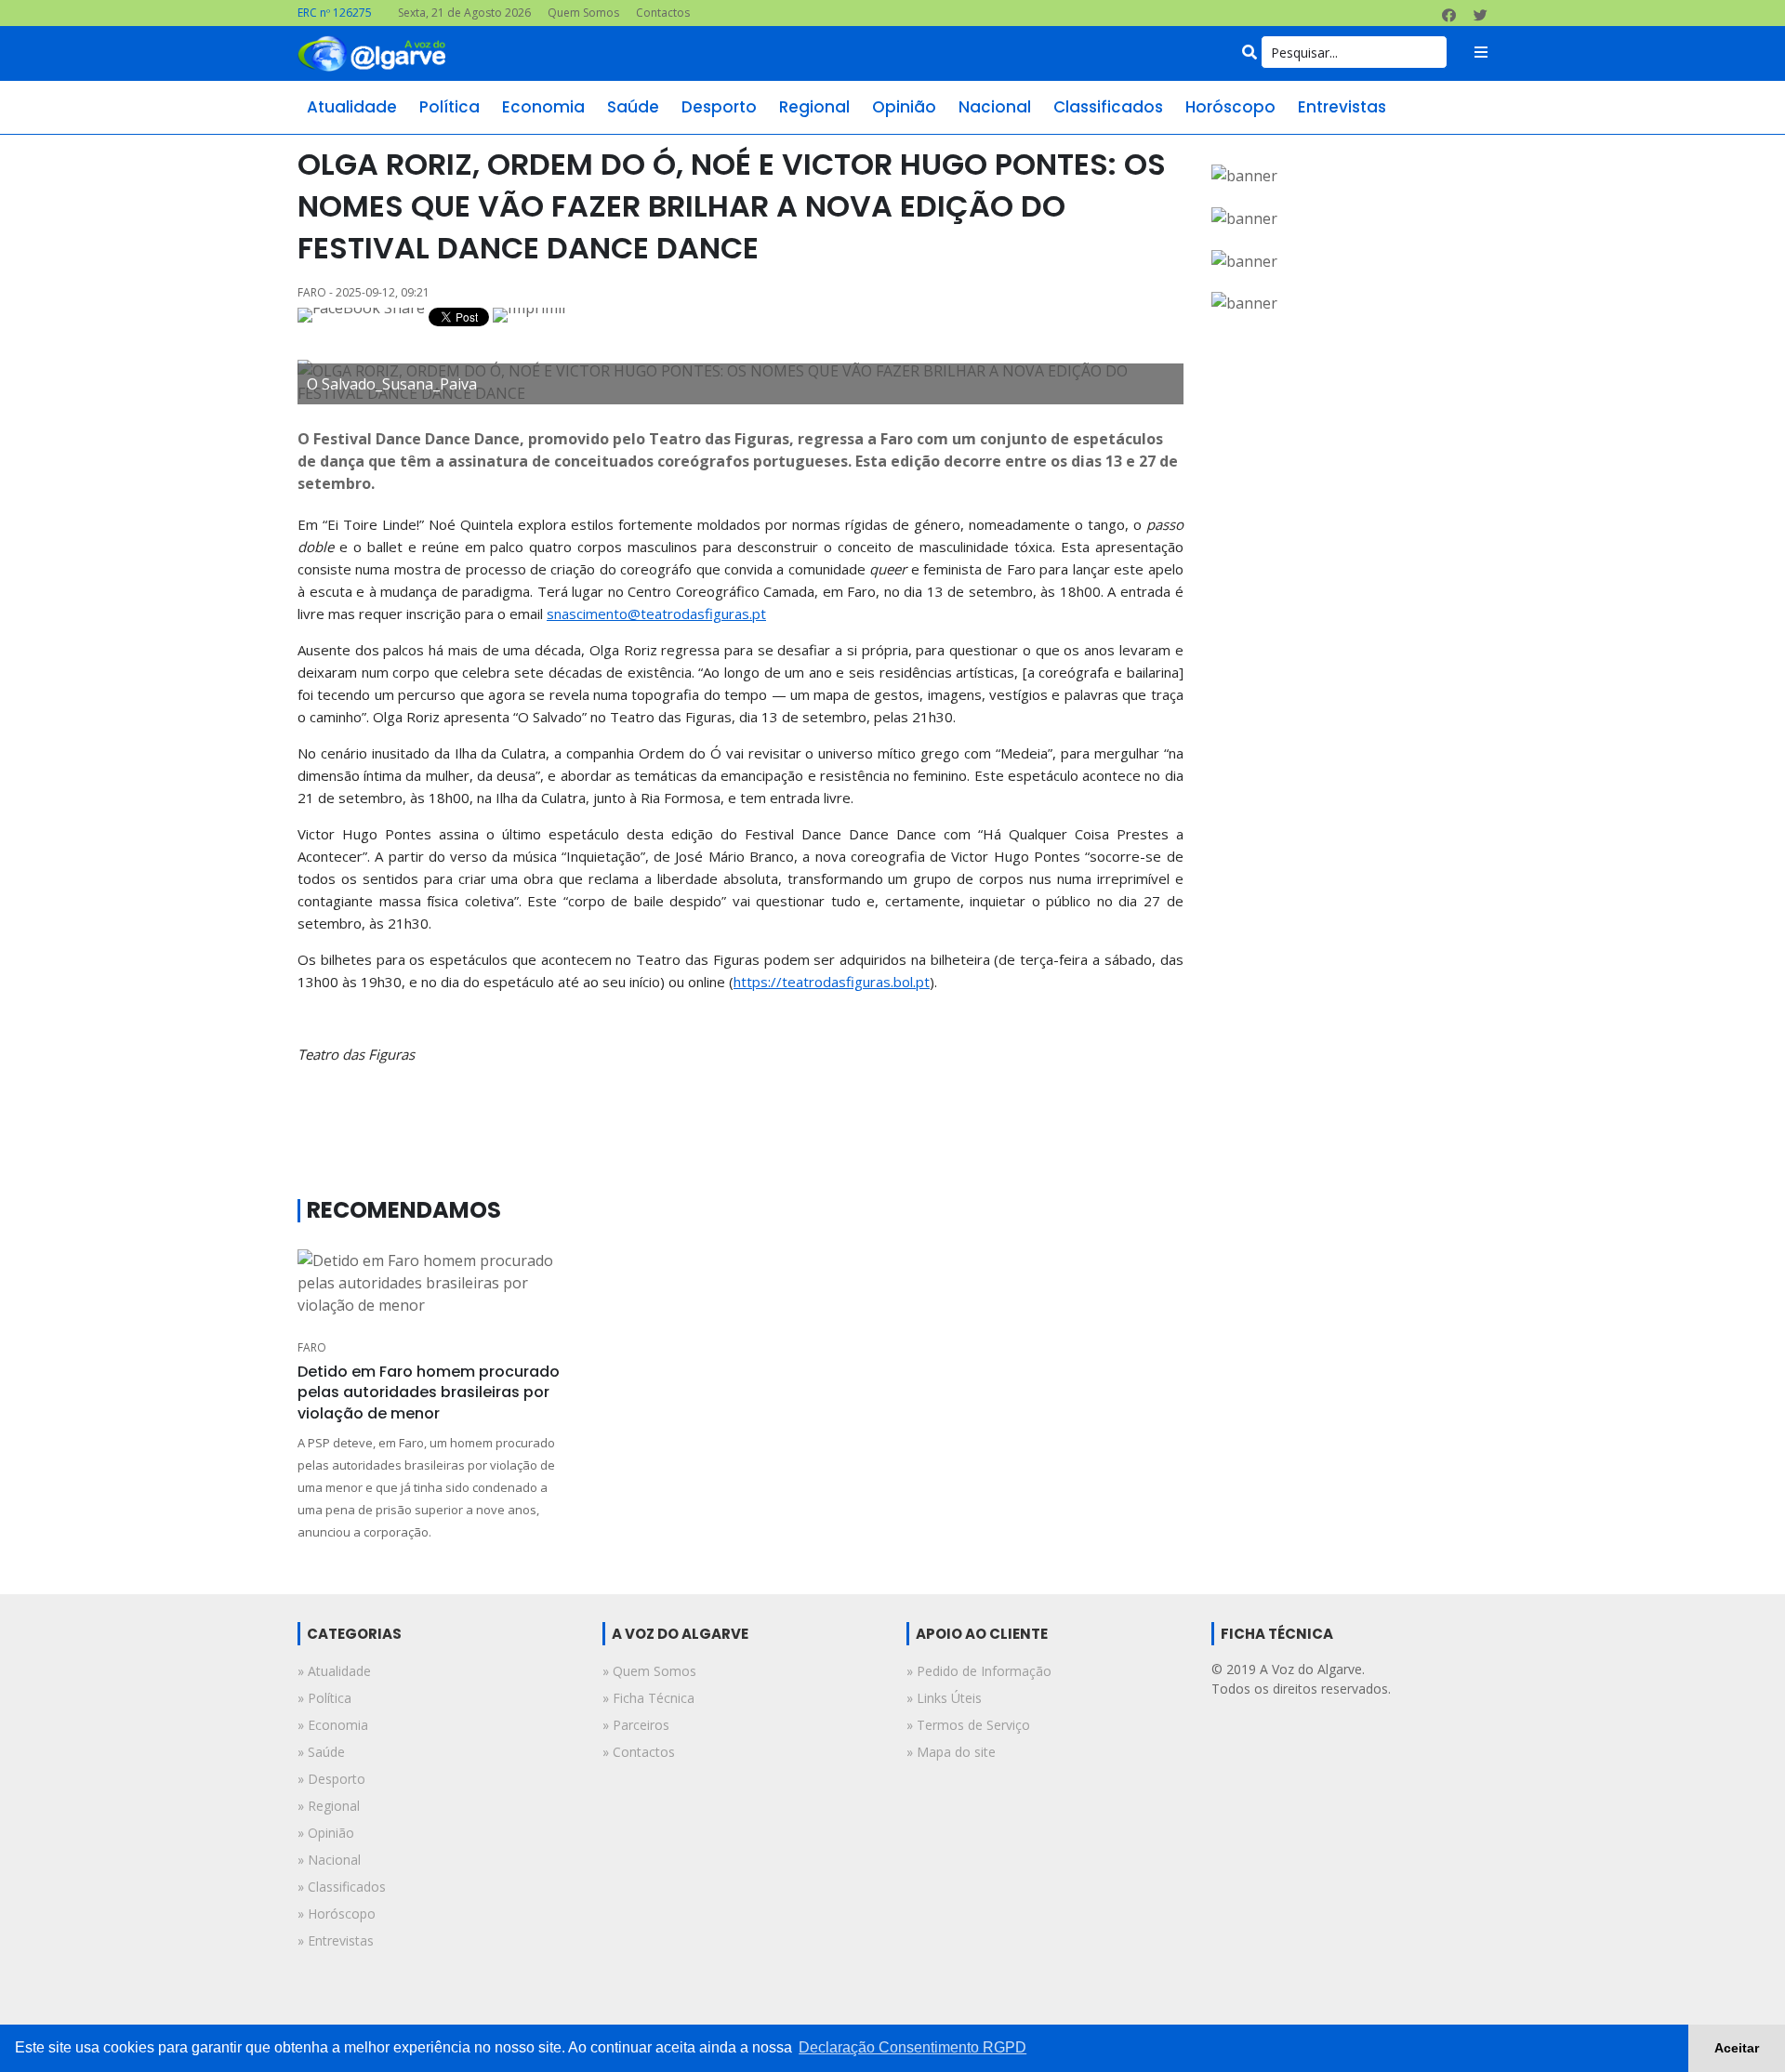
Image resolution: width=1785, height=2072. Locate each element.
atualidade (352, 107)
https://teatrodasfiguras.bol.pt (832, 982)
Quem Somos (583, 13)
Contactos (663, 13)
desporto (719, 107)
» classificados (342, 1887)
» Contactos (639, 1752)
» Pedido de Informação (979, 1671)
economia (543, 107)
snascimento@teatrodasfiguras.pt (656, 614)
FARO (312, 1347)
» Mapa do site (951, 1752)
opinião (904, 107)
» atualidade (334, 1671)
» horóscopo (337, 1914)
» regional (329, 1806)
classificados (1108, 107)
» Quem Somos (649, 1671)
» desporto (331, 1779)
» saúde (321, 1752)
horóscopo (1230, 107)
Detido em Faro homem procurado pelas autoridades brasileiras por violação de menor (429, 1392)
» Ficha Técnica (648, 1698)
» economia (333, 1725)
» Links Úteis (944, 1698)
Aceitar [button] (1737, 2048)
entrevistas (1342, 107)
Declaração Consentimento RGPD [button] (912, 2047)
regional (814, 107)
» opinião (326, 1833)
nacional (995, 107)
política (450, 107)
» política (324, 1698)
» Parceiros (636, 1725)
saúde (633, 107)
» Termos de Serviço (968, 1725)
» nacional (329, 1860)
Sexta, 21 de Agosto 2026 (464, 13)
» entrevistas (336, 1940)
